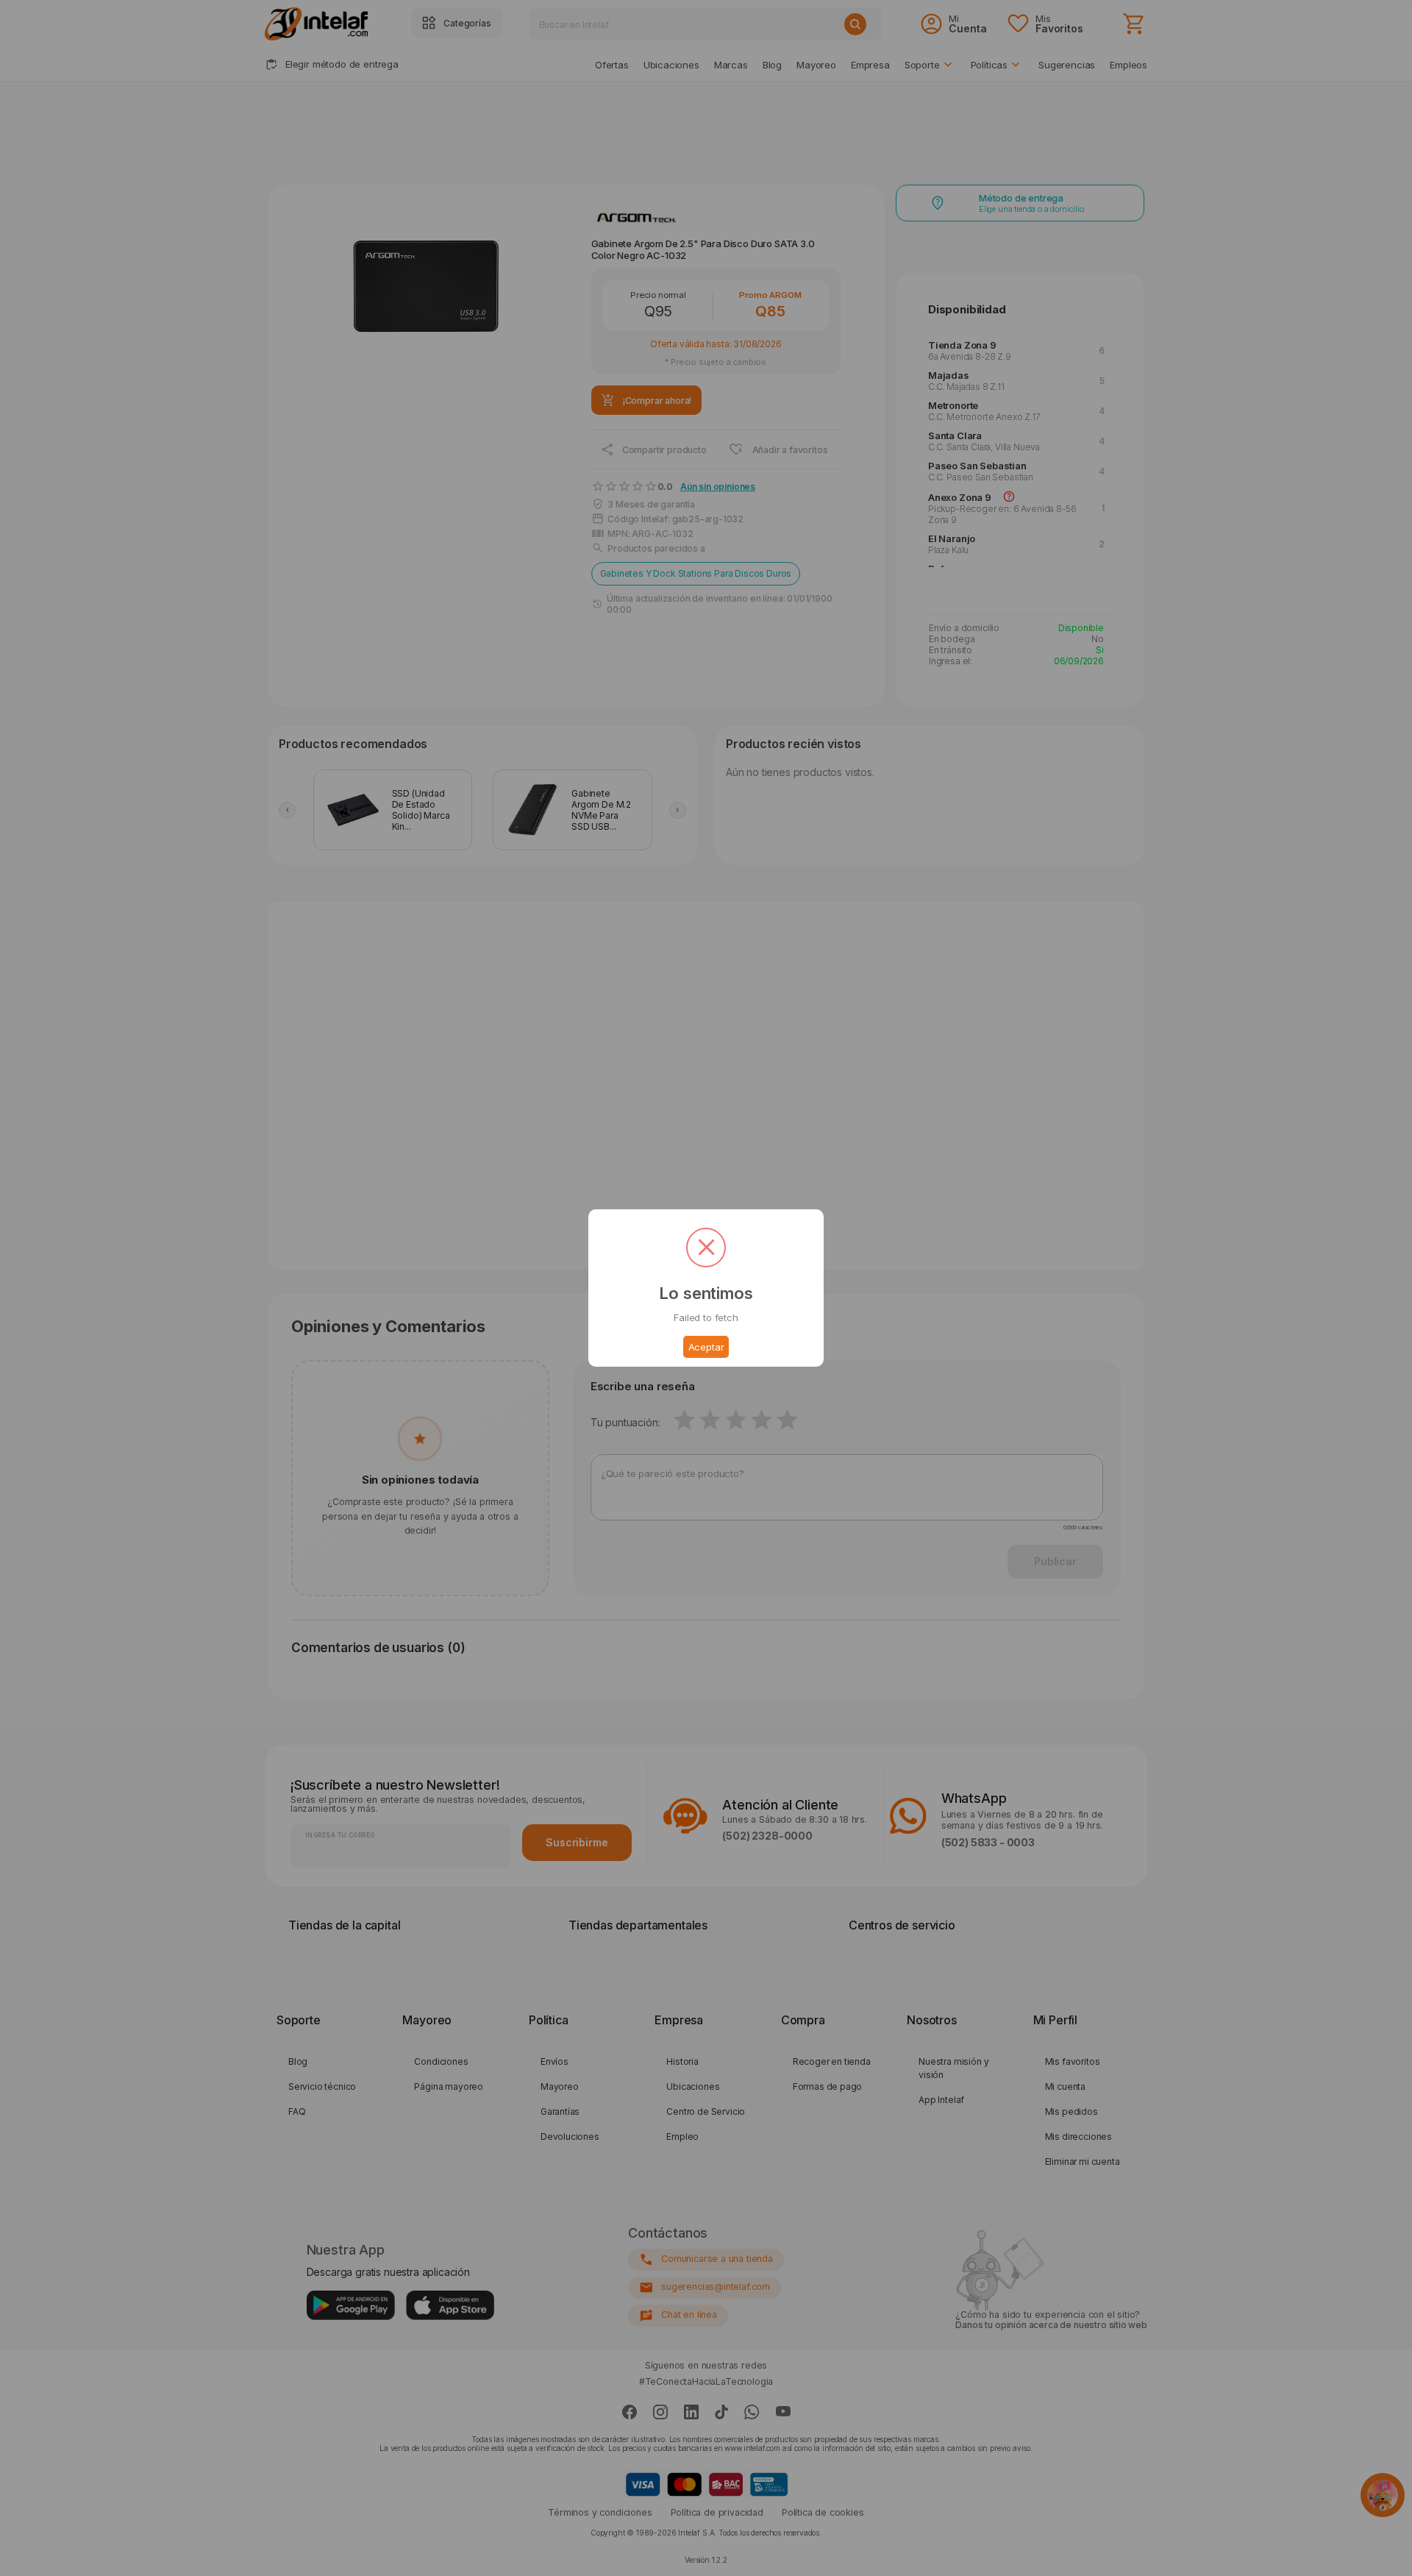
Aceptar (706, 1347)
